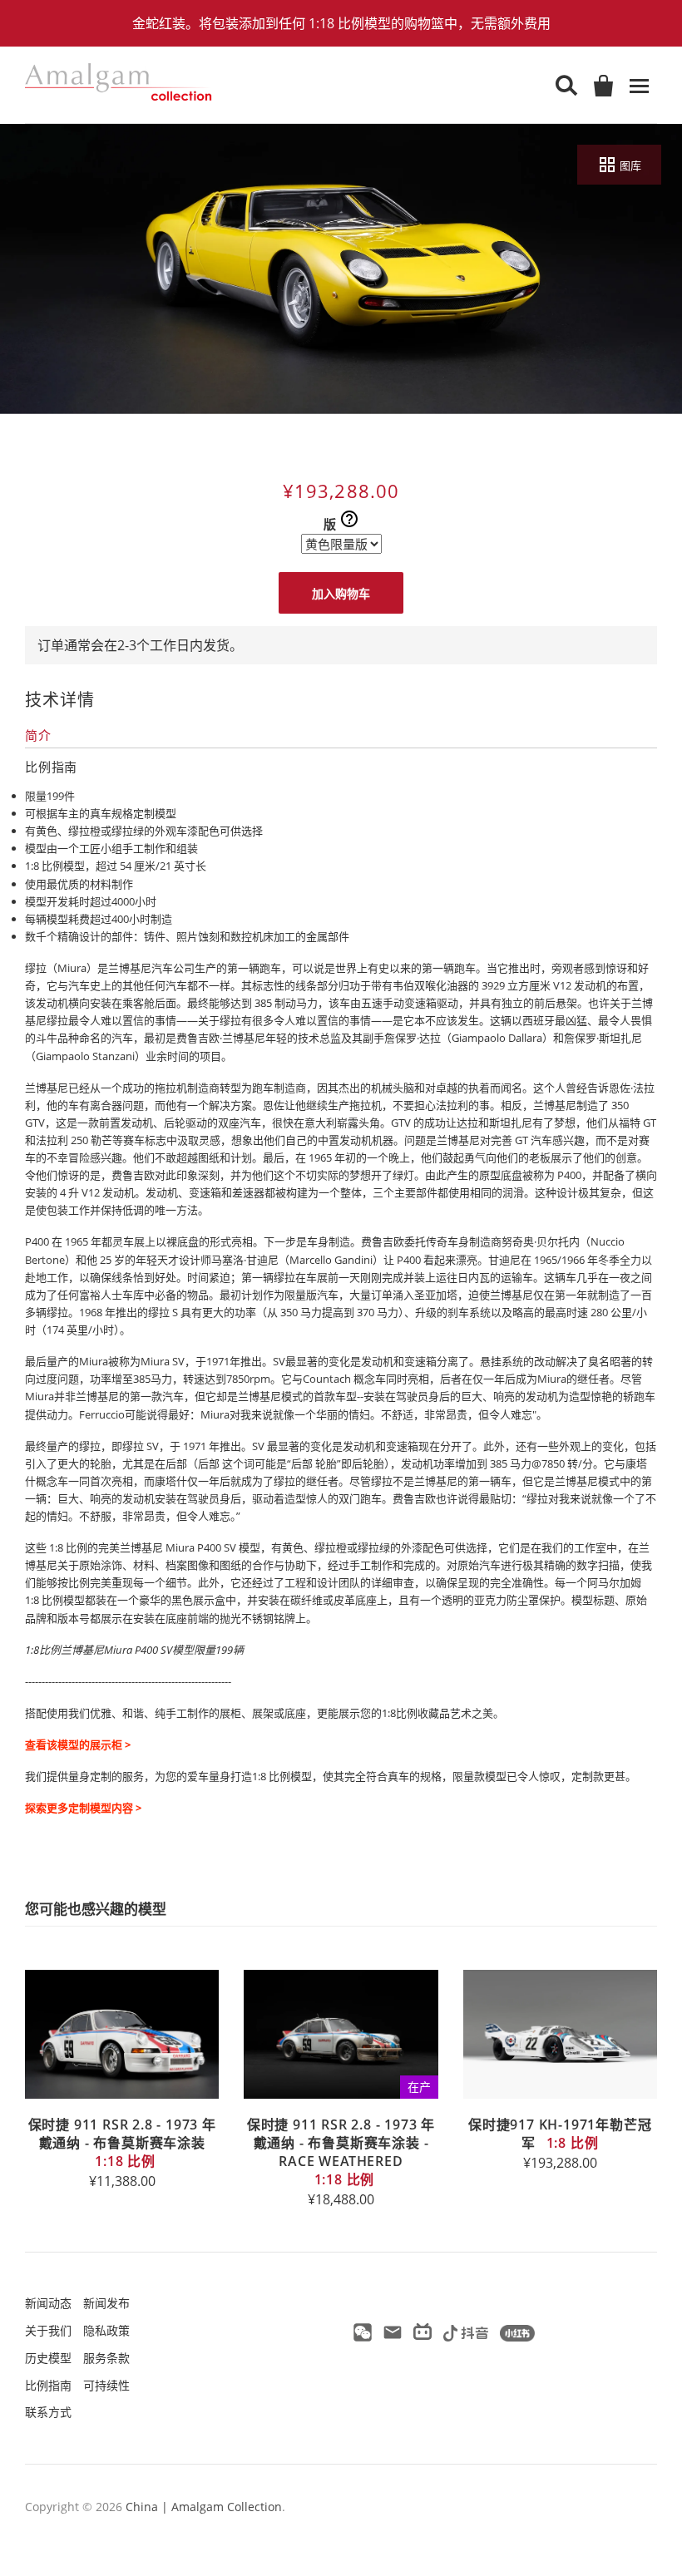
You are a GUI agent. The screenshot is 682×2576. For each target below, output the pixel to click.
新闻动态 (48, 2303)
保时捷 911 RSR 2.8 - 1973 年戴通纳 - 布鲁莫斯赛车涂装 (122, 2143)
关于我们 (48, 2330)
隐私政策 (106, 2330)
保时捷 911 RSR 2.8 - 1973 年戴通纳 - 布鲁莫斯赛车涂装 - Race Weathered (341, 2152)
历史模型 (48, 2358)
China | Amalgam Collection (204, 2507)
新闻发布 (106, 2303)
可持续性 (106, 2385)
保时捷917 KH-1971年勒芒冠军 (560, 2134)
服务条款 (106, 2358)
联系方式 (48, 2412)
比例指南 (48, 2385)
